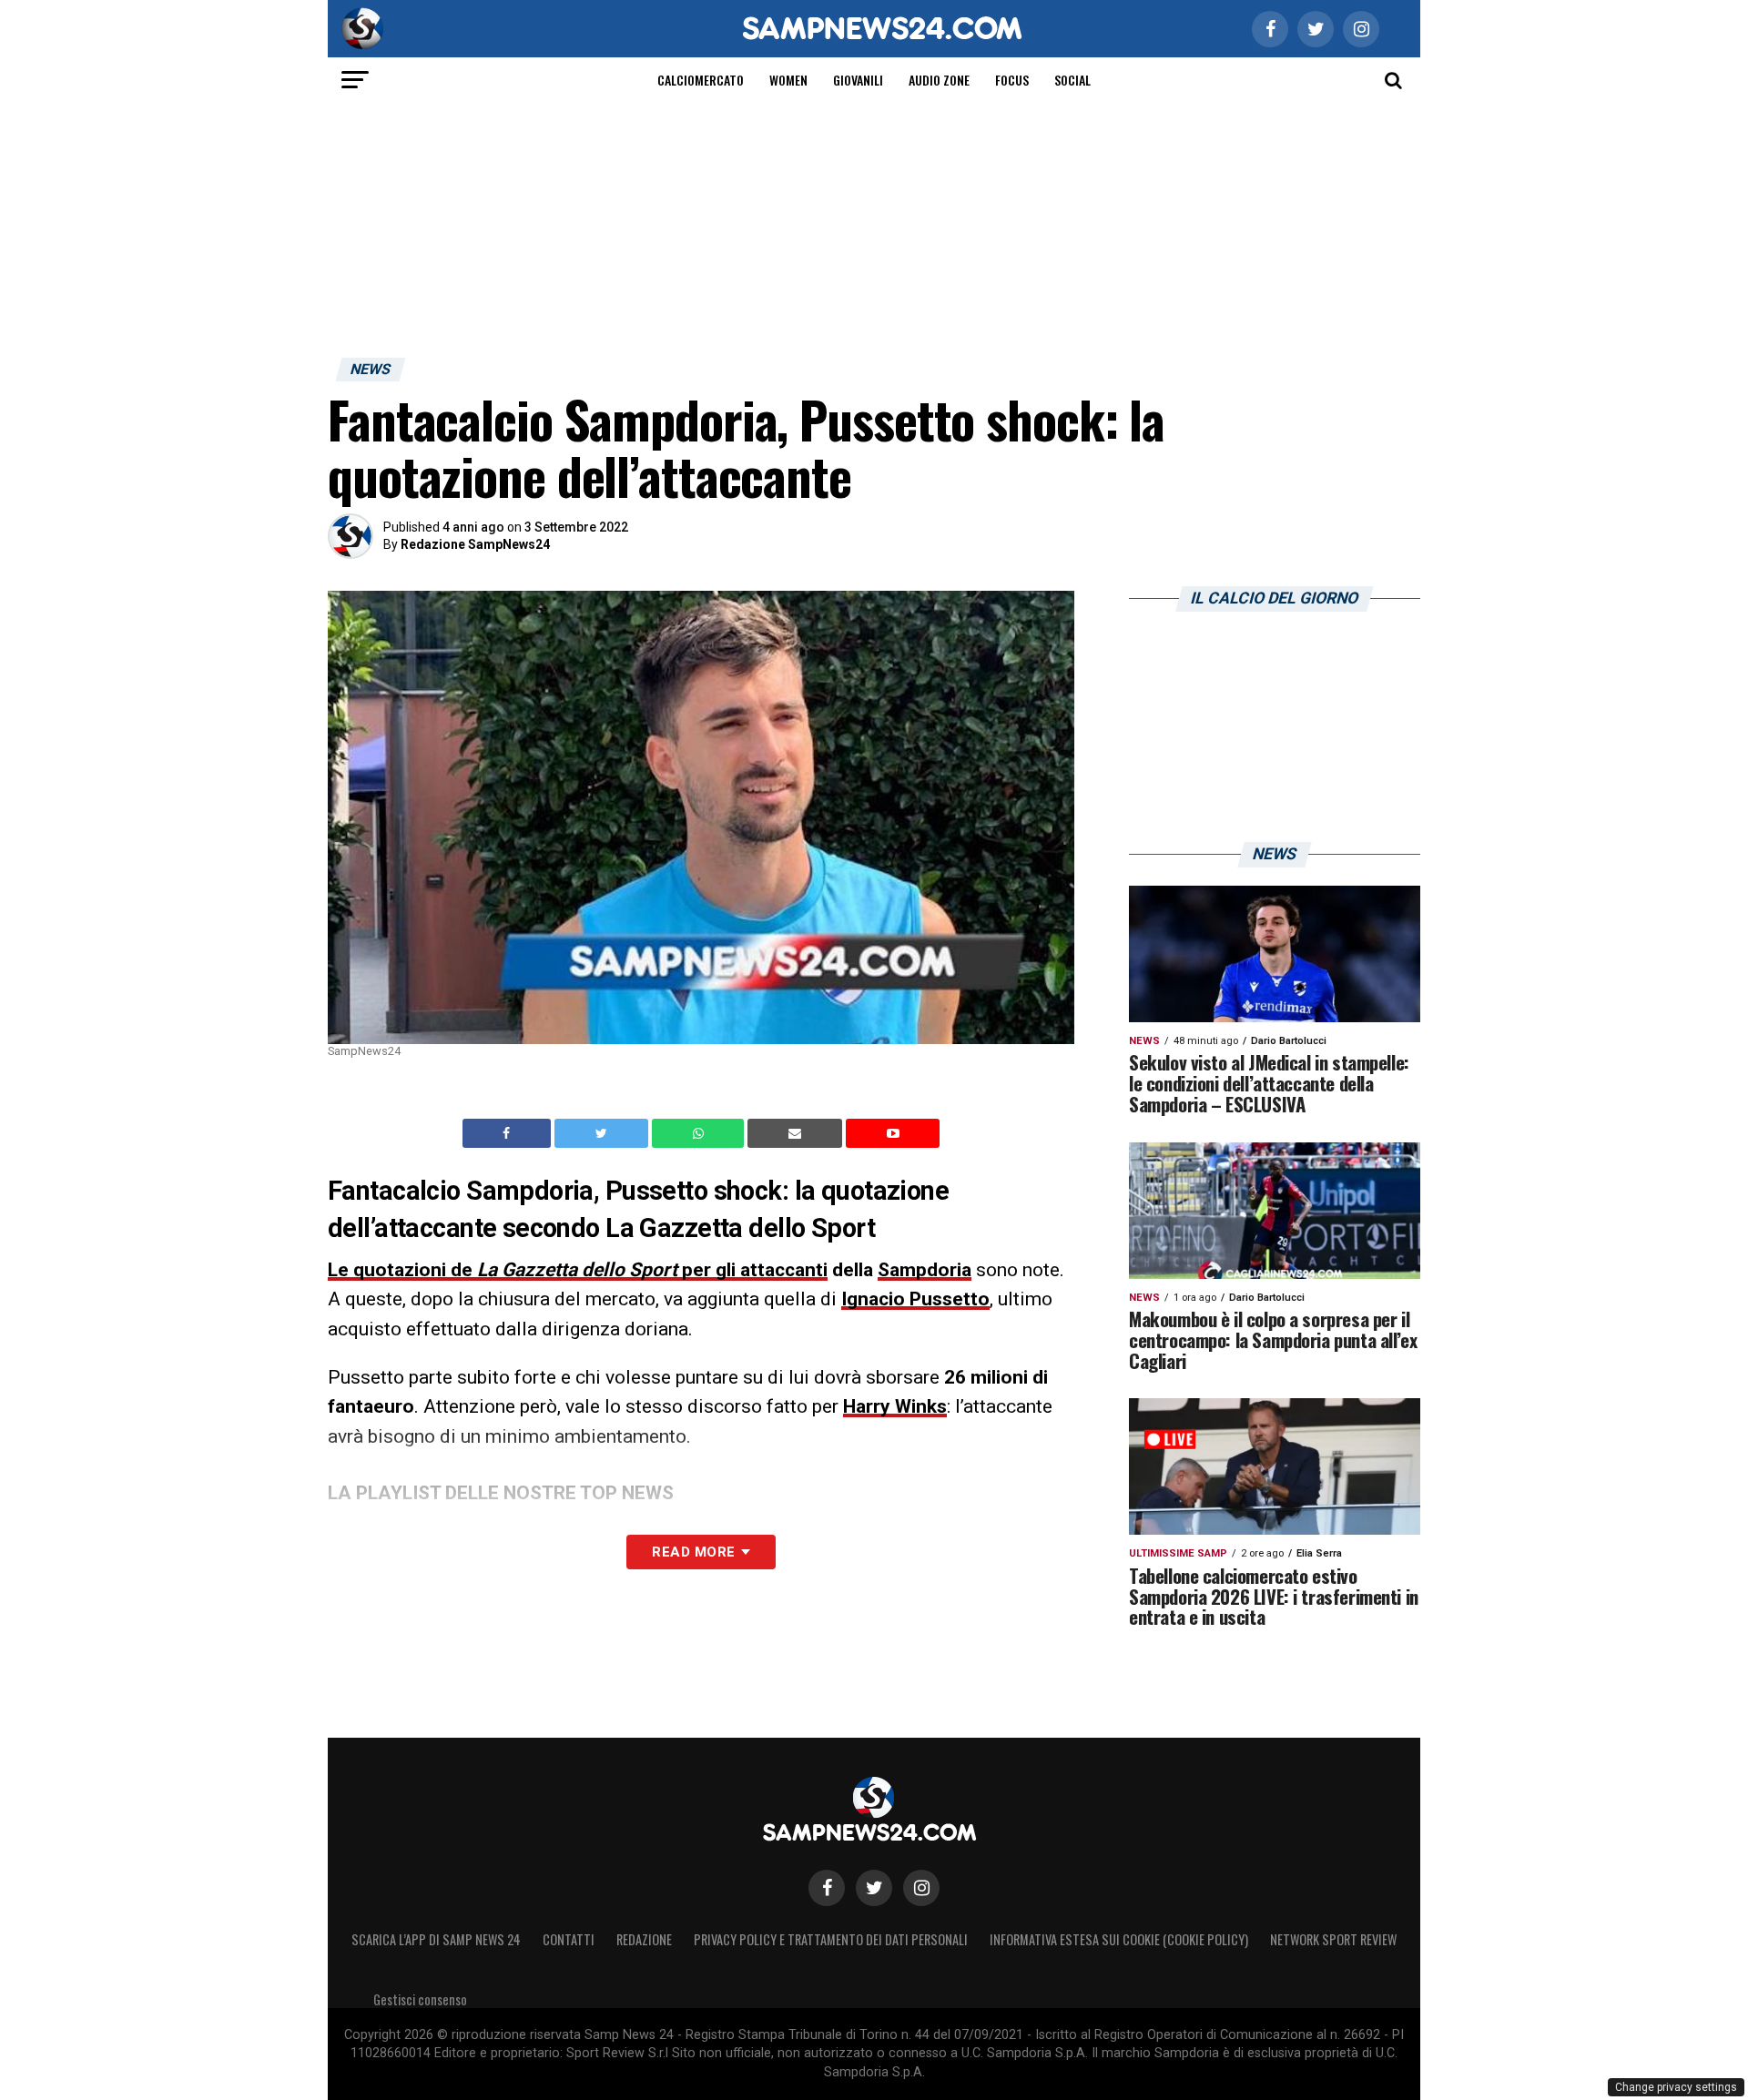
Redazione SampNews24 (475, 544)
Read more (693, 1552)
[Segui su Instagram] (921, 1888)
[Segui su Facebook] (827, 1888)
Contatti (569, 1939)
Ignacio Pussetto (915, 1299)
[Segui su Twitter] (874, 1888)
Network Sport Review (1333, 1939)
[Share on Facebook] (509, 1133)
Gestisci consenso (420, 1999)
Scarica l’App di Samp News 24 (436, 1939)
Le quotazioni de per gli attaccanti (578, 1270)
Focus (1012, 80)
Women (788, 80)
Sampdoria (925, 1270)
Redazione (644, 1939)
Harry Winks (895, 1406)
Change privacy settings (1676, 2087)
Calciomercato (701, 80)
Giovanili (858, 80)
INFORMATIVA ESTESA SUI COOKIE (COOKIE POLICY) (1119, 1939)
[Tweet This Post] (603, 1133)
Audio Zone (939, 80)
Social (1072, 80)
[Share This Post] (700, 1133)
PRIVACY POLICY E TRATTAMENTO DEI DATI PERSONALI (831, 1939)
